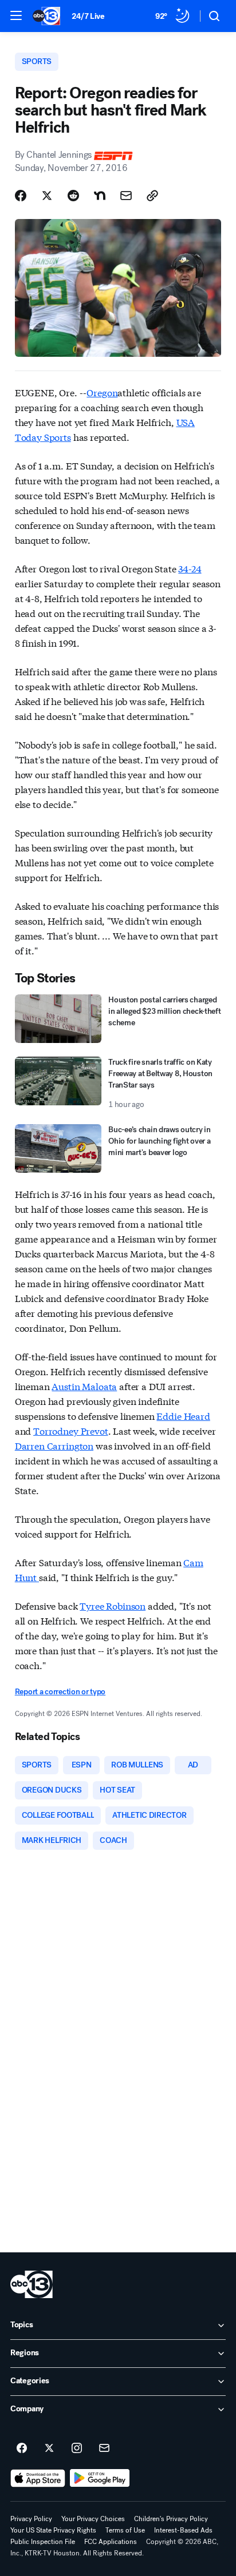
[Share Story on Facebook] (21, 196)
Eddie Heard (183, 1416)
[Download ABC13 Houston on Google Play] (100, 2478)
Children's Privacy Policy (171, 2519)
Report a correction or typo (60, 1692)
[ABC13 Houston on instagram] (77, 2448)
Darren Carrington (54, 1445)
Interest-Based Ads (183, 2530)
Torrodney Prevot (70, 1430)
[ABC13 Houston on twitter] (49, 2448)
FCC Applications (111, 2542)
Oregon (102, 392)
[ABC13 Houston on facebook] (22, 2448)
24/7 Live (88, 16)
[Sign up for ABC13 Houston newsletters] (104, 2448)
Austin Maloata (84, 1386)
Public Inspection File (43, 2542)
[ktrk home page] (32, 2284)
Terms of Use (125, 2530)
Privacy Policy (31, 2519)
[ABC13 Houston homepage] (46, 16)
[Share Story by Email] (126, 196)
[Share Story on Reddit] (73, 196)
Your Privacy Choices (93, 2519)
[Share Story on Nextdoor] (100, 196)
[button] (16, 15)
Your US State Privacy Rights (53, 2530)
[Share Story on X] (47, 196)
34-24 (190, 568)
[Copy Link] (152, 196)
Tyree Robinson (113, 1605)
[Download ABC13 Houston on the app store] (38, 2478)
